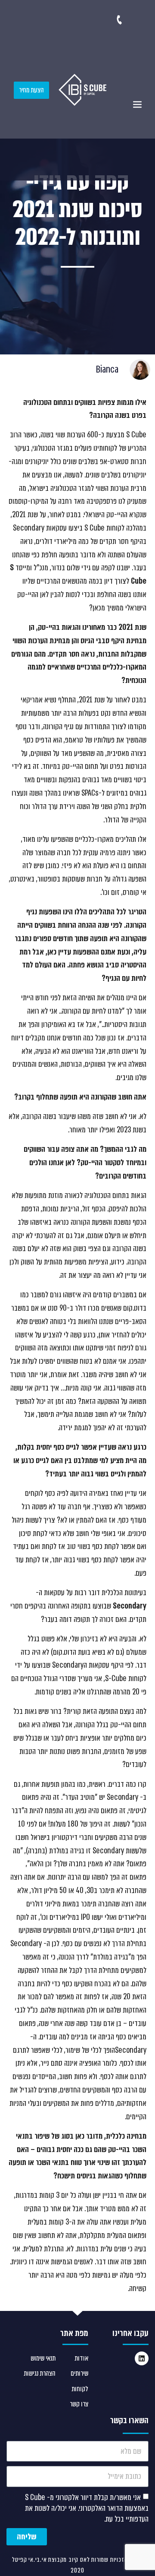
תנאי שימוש (43, 2358)
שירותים (79, 2373)
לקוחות (80, 2389)
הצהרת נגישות (40, 2373)
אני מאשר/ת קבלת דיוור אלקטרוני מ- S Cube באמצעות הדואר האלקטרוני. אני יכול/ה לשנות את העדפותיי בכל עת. (87, 2508)
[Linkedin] (142, 2358)
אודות (81, 2358)
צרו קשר (79, 2404)
